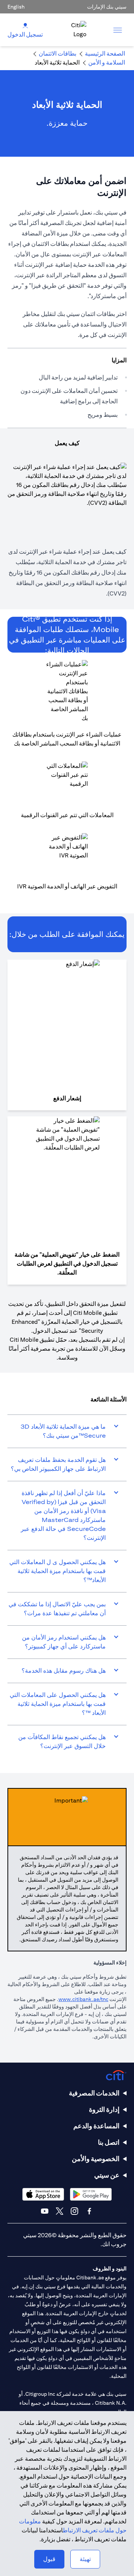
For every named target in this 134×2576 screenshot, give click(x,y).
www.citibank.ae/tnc (83, 1999)
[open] (118, 30)
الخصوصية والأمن (96, 2159)
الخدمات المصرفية (94, 2093)
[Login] (25, 25)
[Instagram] (74, 2211)
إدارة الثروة (104, 2109)
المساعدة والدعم (96, 2126)
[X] (60, 2211)
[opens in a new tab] (91, 2194)
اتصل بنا (109, 2142)
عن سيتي (107, 2175)
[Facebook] (89, 2211)
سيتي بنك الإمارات (107, 7)
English (16, 7)
